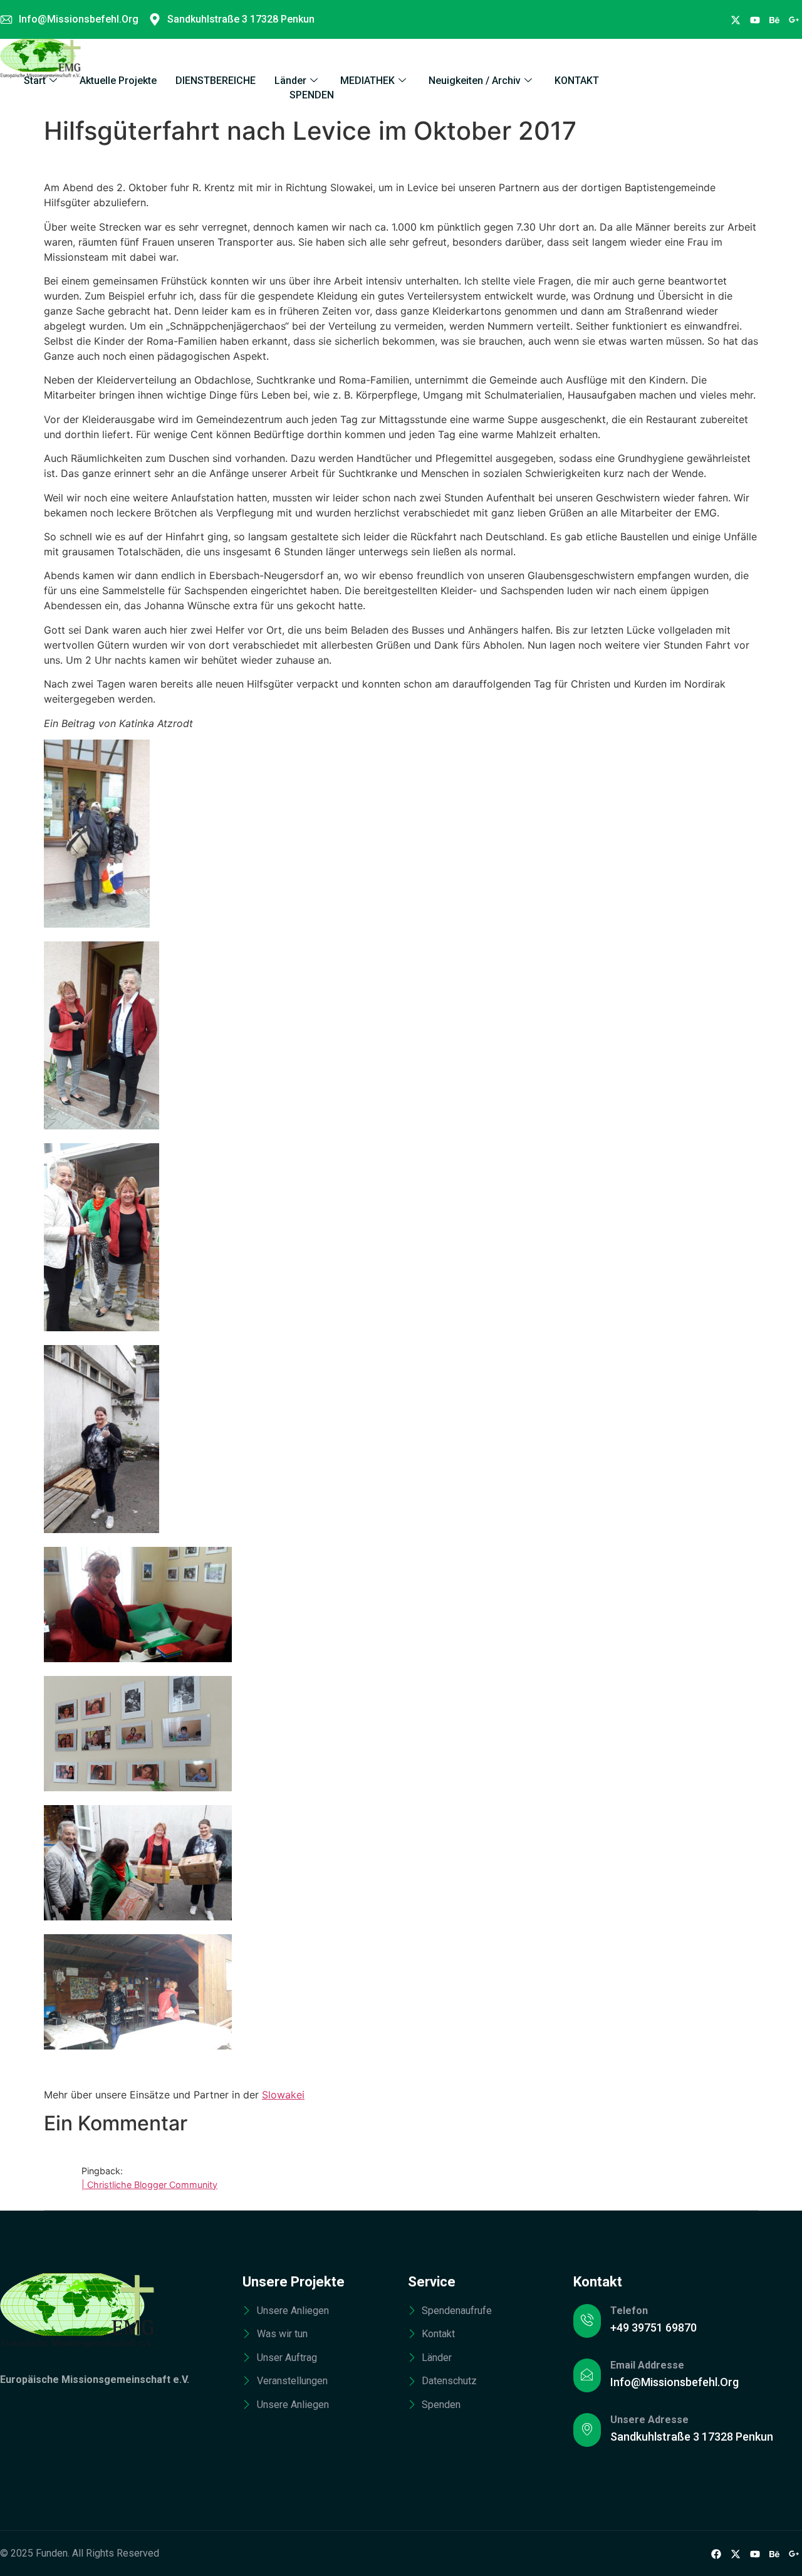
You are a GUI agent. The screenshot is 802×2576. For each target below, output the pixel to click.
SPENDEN (312, 95)
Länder (290, 81)
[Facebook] (736, 19)
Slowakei (283, 2095)
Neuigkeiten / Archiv (475, 81)
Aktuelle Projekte (118, 81)
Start (35, 81)
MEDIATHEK (367, 81)
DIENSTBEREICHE (216, 81)
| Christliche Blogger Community (149, 2185)
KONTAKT (577, 81)
